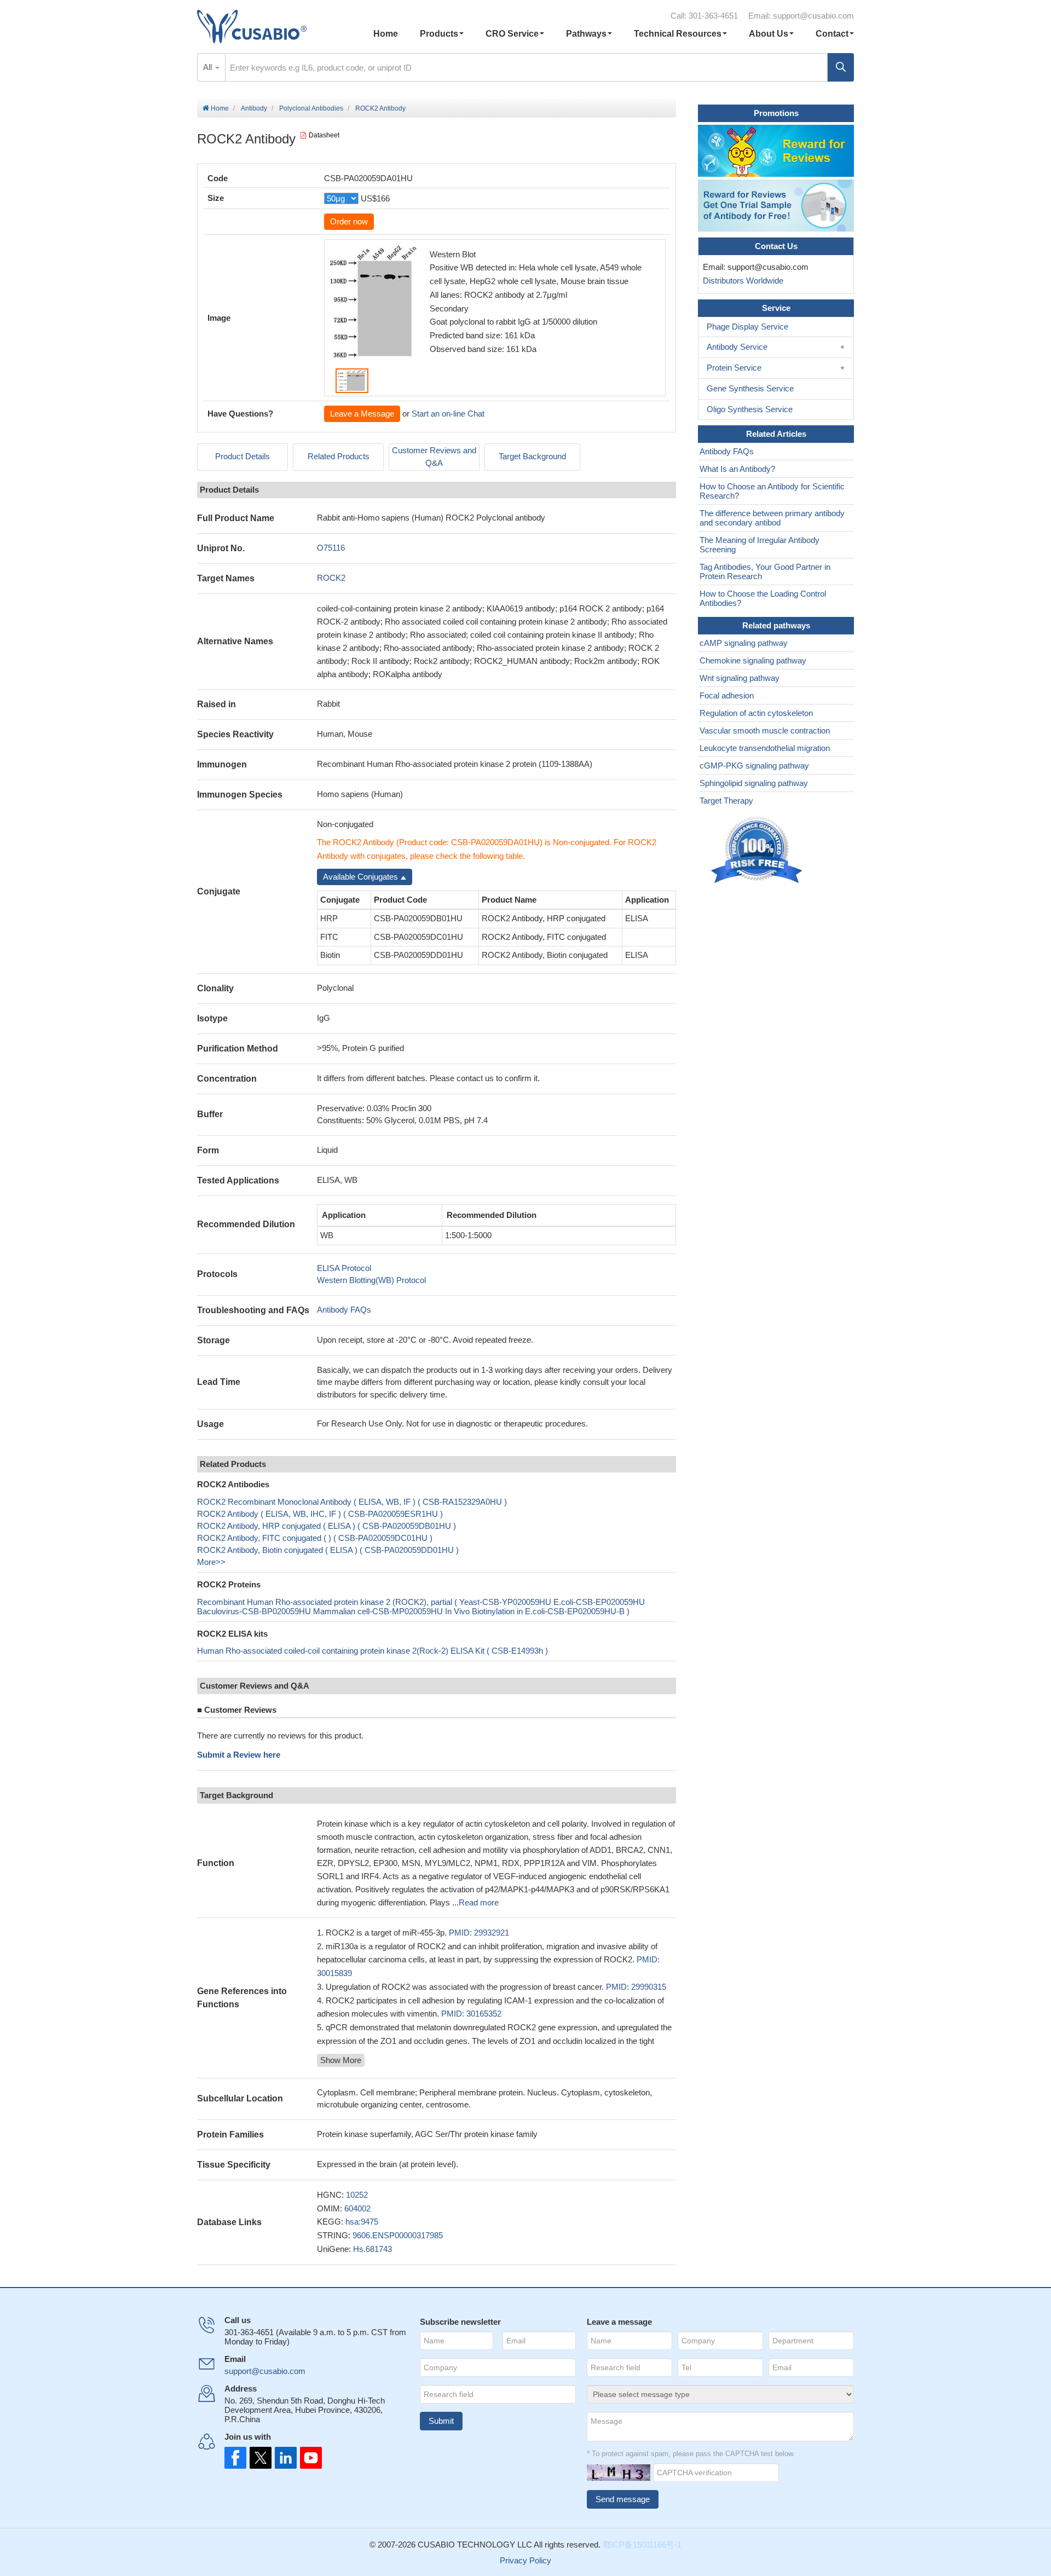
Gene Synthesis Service (750, 388)
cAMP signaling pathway (744, 643)
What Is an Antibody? (737, 469)
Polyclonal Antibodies (311, 108)
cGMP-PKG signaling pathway (754, 766)
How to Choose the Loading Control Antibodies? (763, 598)
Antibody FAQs (344, 1310)
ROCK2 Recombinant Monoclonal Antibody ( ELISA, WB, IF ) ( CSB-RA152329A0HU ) (352, 1502)
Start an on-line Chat (448, 414)
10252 (357, 2195)
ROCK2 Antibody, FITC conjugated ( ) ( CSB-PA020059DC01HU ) (315, 1538)
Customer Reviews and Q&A (434, 457)
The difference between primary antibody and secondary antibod (772, 518)
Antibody (254, 108)
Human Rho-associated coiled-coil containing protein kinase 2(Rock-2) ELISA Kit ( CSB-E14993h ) (373, 1651)
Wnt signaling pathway (740, 678)
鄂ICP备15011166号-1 (642, 2545)
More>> (211, 1562)
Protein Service (734, 368)
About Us (769, 34)
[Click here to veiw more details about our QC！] (758, 850)
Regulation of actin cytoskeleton (756, 713)
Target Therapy (726, 801)
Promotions (776, 113)
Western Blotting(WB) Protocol (371, 1280)
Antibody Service (737, 347)
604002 (357, 2208)
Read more (479, 1902)
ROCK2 (331, 578)
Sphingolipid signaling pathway (754, 783)
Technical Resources (678, 34)
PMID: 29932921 (479, 1933)
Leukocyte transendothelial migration (765, 748)
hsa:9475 (362, 2222)
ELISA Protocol (344, 1268)
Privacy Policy (525, 2560)
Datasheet (324, 135)
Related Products (339, 456)
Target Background (532, 456)
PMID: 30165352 (471, 2014)
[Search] (841, 67)
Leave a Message (362, 414)
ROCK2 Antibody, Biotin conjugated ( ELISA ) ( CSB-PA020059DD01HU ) (328, 1550)
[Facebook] (235, 2458)
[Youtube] (308, 2458)
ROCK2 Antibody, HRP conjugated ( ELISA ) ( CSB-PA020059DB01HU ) (327, 1526)
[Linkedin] (284, 2458)
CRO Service (512, 34)
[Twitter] (259, 2458)
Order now (349, 221)
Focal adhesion (727, 695)
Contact (832, 34)
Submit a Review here (239, 1755)
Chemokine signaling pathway (753, 660)
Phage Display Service (747, 327)
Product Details (242, 456)
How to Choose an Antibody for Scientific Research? (772, 491)
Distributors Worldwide (741, 281)
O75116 (331, 548)
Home (386, 34)
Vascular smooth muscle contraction (765, 730)
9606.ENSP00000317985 (398, 2235)
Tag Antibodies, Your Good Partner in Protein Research (765, 571)
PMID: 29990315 (636, 1987)
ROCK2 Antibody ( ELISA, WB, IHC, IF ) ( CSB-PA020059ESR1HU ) (320, 1514)
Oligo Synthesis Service (750, 409)
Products (439, 34)
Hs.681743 (373, 2249)
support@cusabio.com (813, 16)
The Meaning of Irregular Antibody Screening (760, 545)
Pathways (586, 34)
